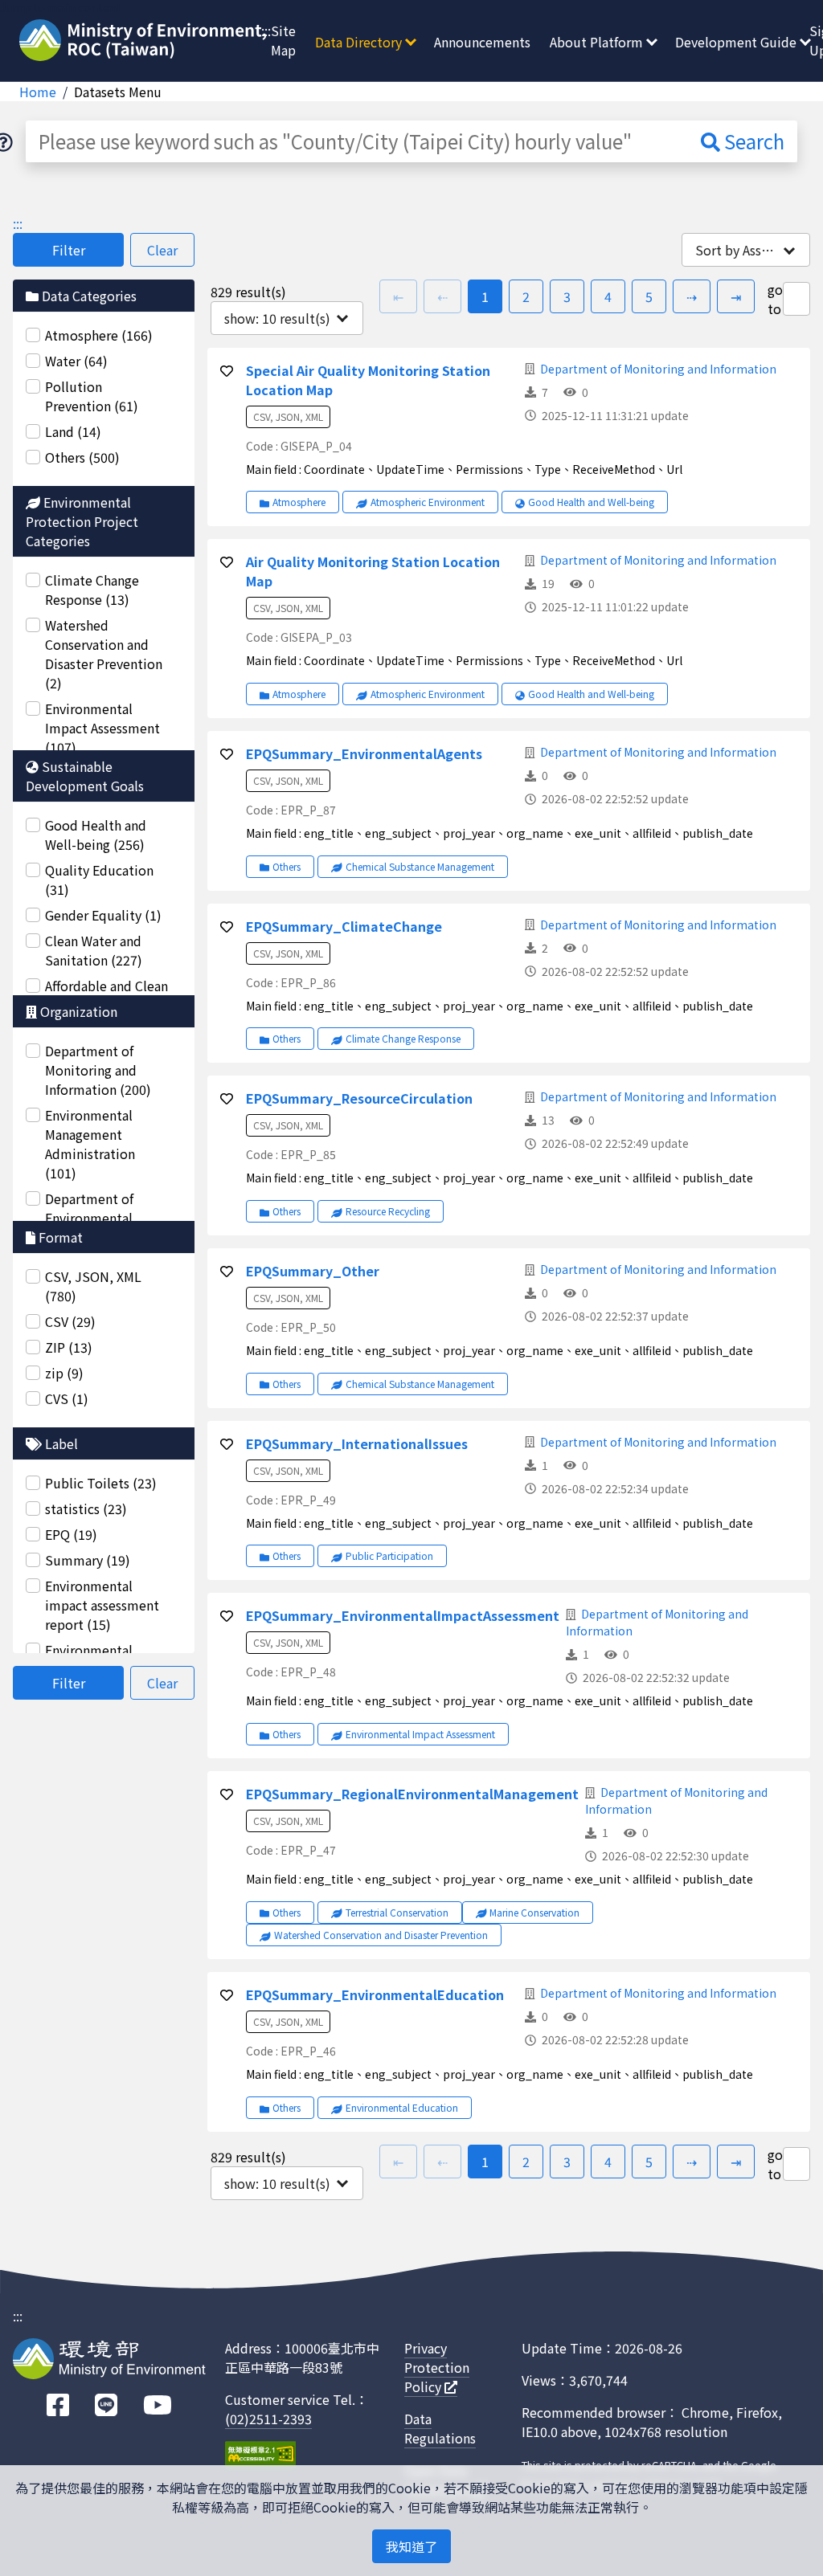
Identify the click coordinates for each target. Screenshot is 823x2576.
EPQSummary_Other (313, 1271)
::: (266, 31)
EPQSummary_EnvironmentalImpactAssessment (403, 1615)
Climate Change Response (403, 1038)
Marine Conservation (534, 1912)
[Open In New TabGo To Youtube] (158, 2405)
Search (752, 141)
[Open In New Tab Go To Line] (106, 2405)
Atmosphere (299, 502)
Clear (162, 250)
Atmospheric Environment (428, 502)
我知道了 (411, 2546)
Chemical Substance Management (420, 866)
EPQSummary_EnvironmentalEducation (375, 1994)
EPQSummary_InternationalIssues (357, 1443)
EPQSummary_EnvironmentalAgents (364, 753)
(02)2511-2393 (268, 2419)
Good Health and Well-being (591, 502)
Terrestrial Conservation (397, 1912)
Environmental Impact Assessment (420, 1734)
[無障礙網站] (260, 2456)
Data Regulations (440, 2428)
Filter (69, 250)
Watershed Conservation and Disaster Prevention (381, 1935)
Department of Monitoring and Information (658, 369)
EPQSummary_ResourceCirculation (359, 1098)
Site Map (283, 40)
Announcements (482, 42)
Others (287, 866)
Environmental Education (402, 2107)
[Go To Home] (145, 42)
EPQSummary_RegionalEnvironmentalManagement (412, 1794)
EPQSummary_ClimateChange (344, 926)
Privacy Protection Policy (437, 2367)
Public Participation (389, 1555)
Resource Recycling (388, 1211)
